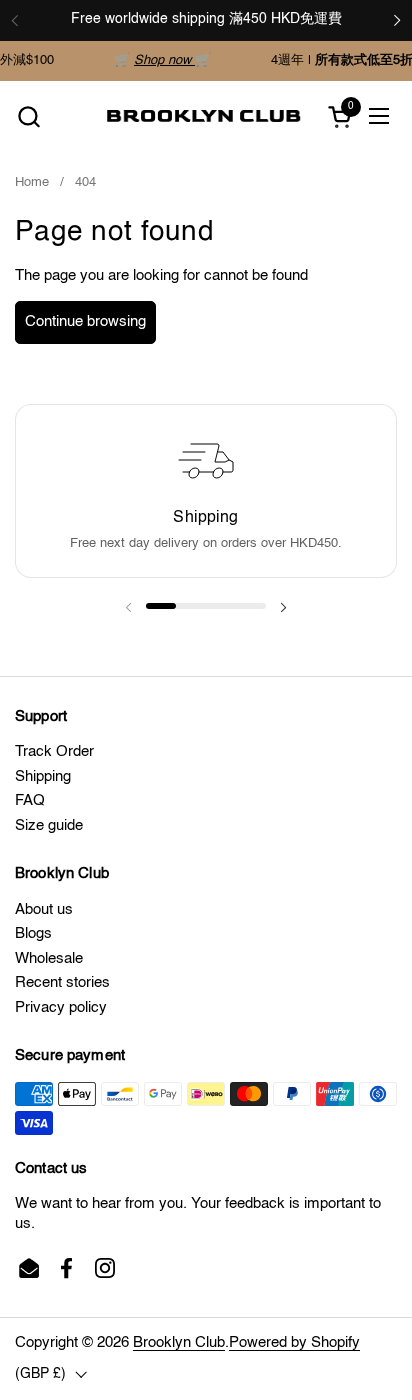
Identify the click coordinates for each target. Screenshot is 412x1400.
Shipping (43, 776)
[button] (28, 116)
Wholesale (49, 958)
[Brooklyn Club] (204, 116)
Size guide (49, 825)
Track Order (54, 751)
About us (44, 909)
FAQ (30, 800)
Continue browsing (85, 321)
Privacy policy (61, 1007)
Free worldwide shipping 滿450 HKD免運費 (206, 19)
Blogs (33, 933)
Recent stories (62, 982)
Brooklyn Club (179, 1342)
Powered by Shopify (294, 1342)
